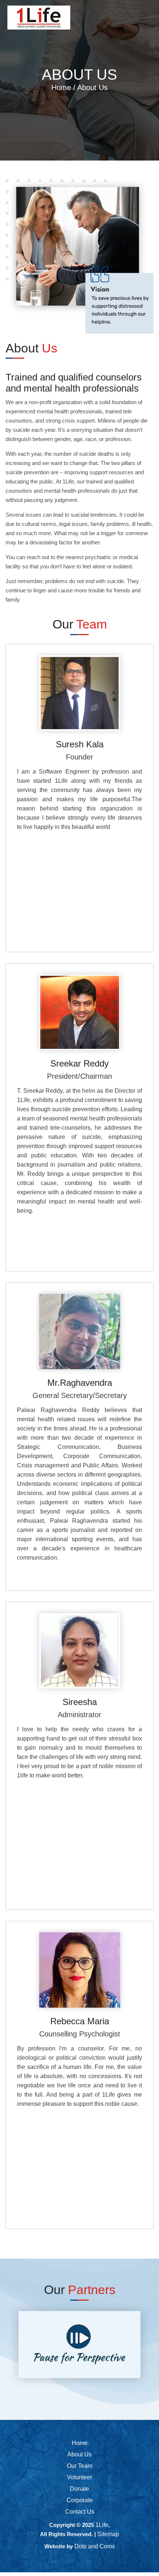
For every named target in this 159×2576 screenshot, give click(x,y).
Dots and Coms (95, 2546)
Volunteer (79, 2477)
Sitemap (108, 2534)
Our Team (80, 2466)
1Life (102, 2525)
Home (62, 87)
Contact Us (80, 2512)
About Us (79, 2454)
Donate (79, 2489)
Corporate (80, 2500)
